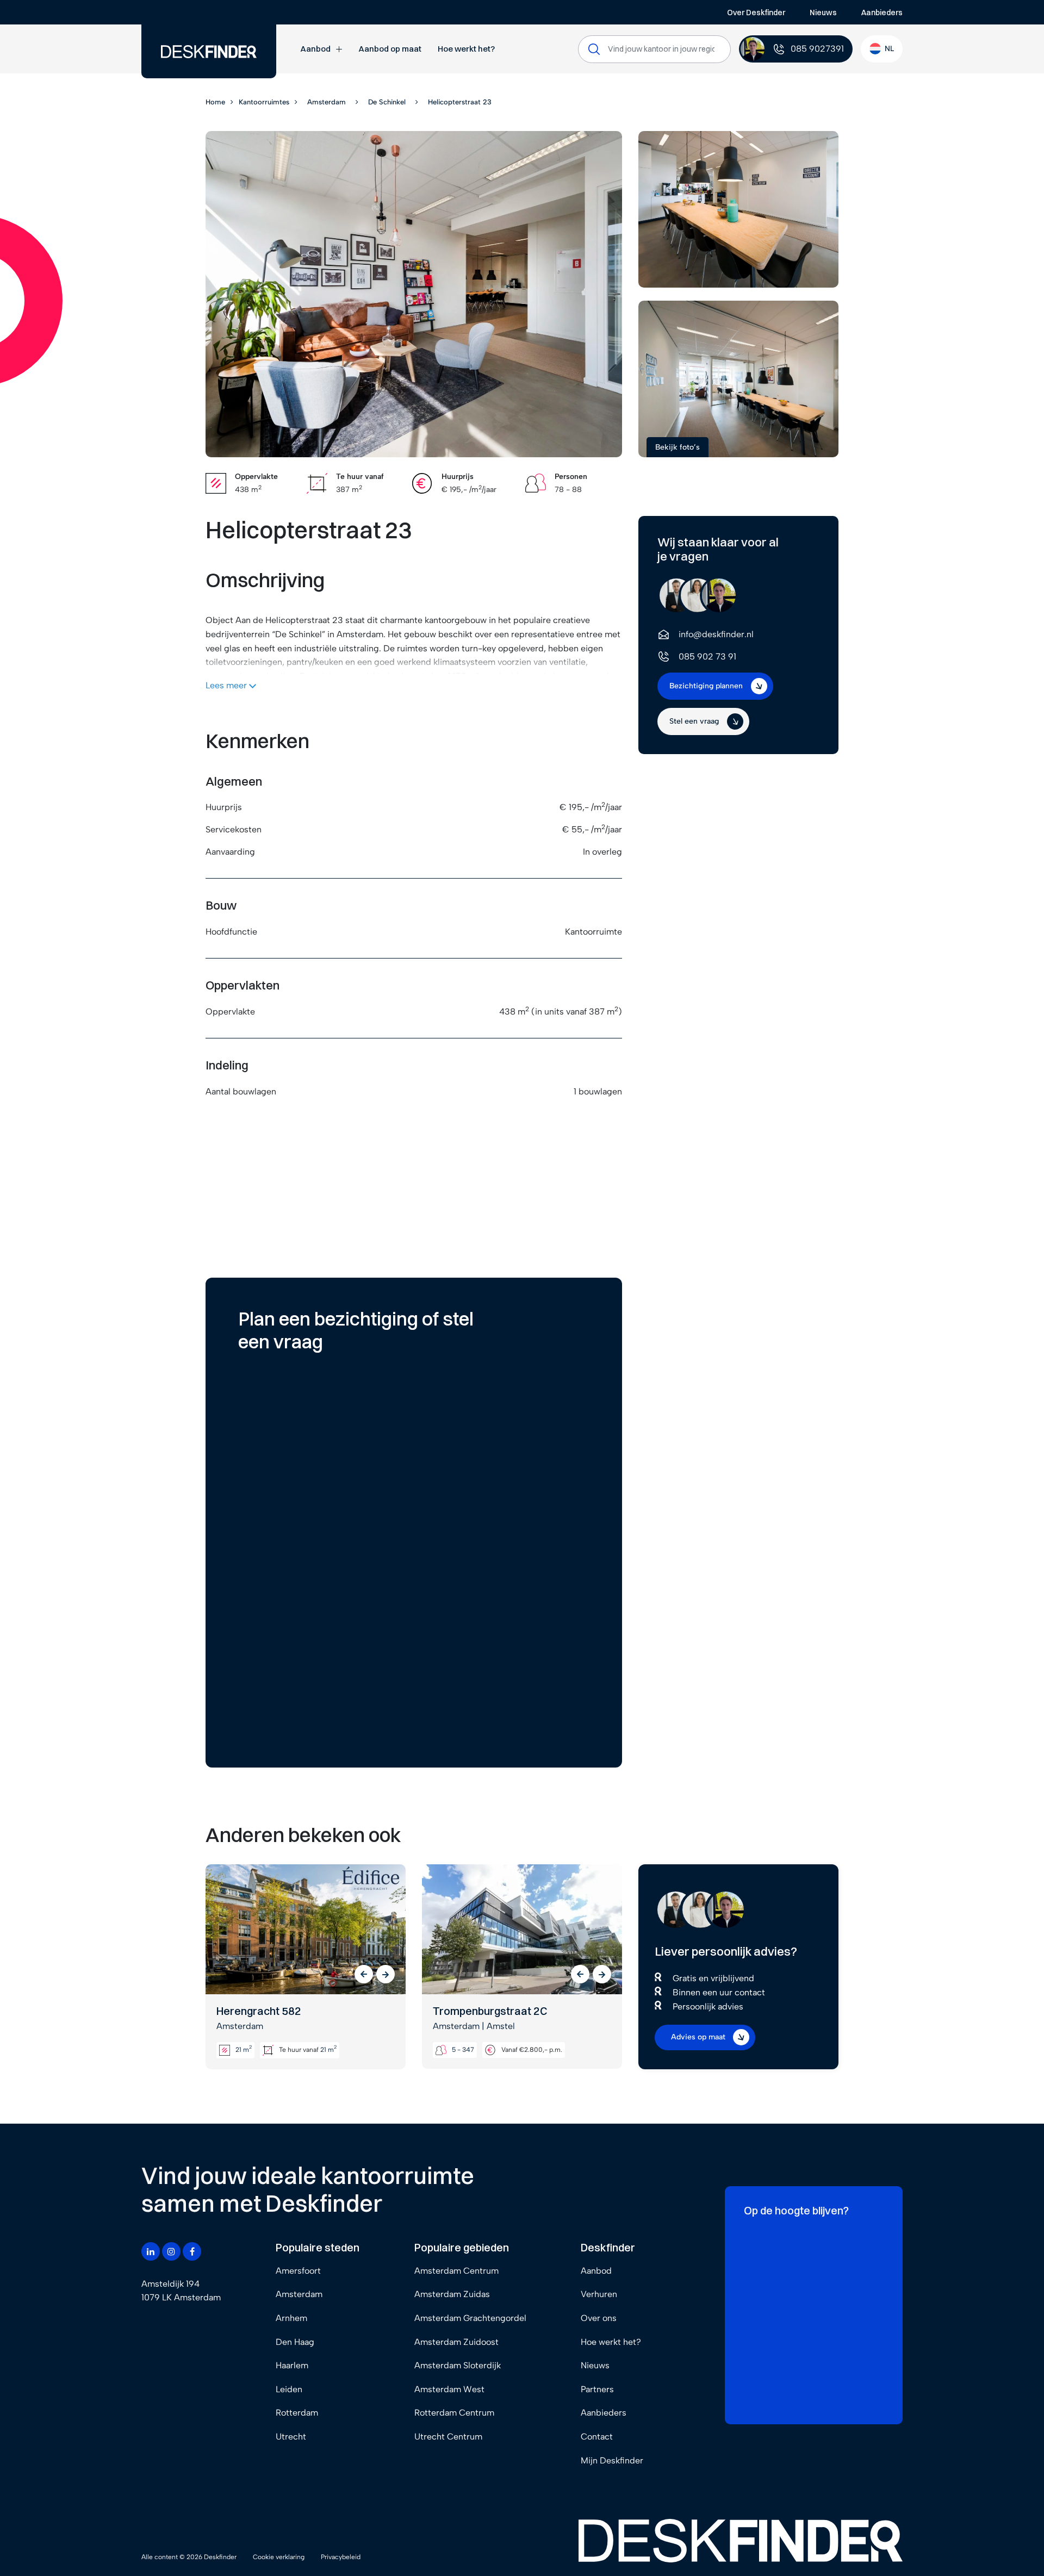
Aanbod (315, 49)
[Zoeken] (594, 49)
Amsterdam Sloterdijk (458, 2365)
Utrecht (291, 2437)
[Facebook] (192, 2251)
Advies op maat (698, 2037)
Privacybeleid (341, 2557)
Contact (597, 2437)
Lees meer (227, 685)
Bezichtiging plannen (706, 686)
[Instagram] (171, 2251)
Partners (597, 2389)
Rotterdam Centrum (454, 2413)
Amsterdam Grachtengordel (470, 2318)
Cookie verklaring (279, 2557)
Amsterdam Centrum (456, 2271)
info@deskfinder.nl (716, 634)
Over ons (599, 2318)
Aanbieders (882, 13)
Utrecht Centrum (448, 2437)
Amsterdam (299, 2294)
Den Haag (295, 2342)
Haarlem (292, 2365)
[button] (364, 1974)
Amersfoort (298, 2271)
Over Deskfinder (756, 13)
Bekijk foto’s (678, 447)
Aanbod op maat (390, 49)
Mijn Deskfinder (612, 2460)
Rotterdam (297, 2413)
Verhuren (599, 2294)
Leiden (289, 2389)
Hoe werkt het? (466, 49)
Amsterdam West (449, 2389)
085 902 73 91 (707, 657)
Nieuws (823, 13)
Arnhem (291, 2318)
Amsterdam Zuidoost (456, 2342)
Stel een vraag (694, 721)
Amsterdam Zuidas (452, 2294)
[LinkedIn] (151, 2251)
